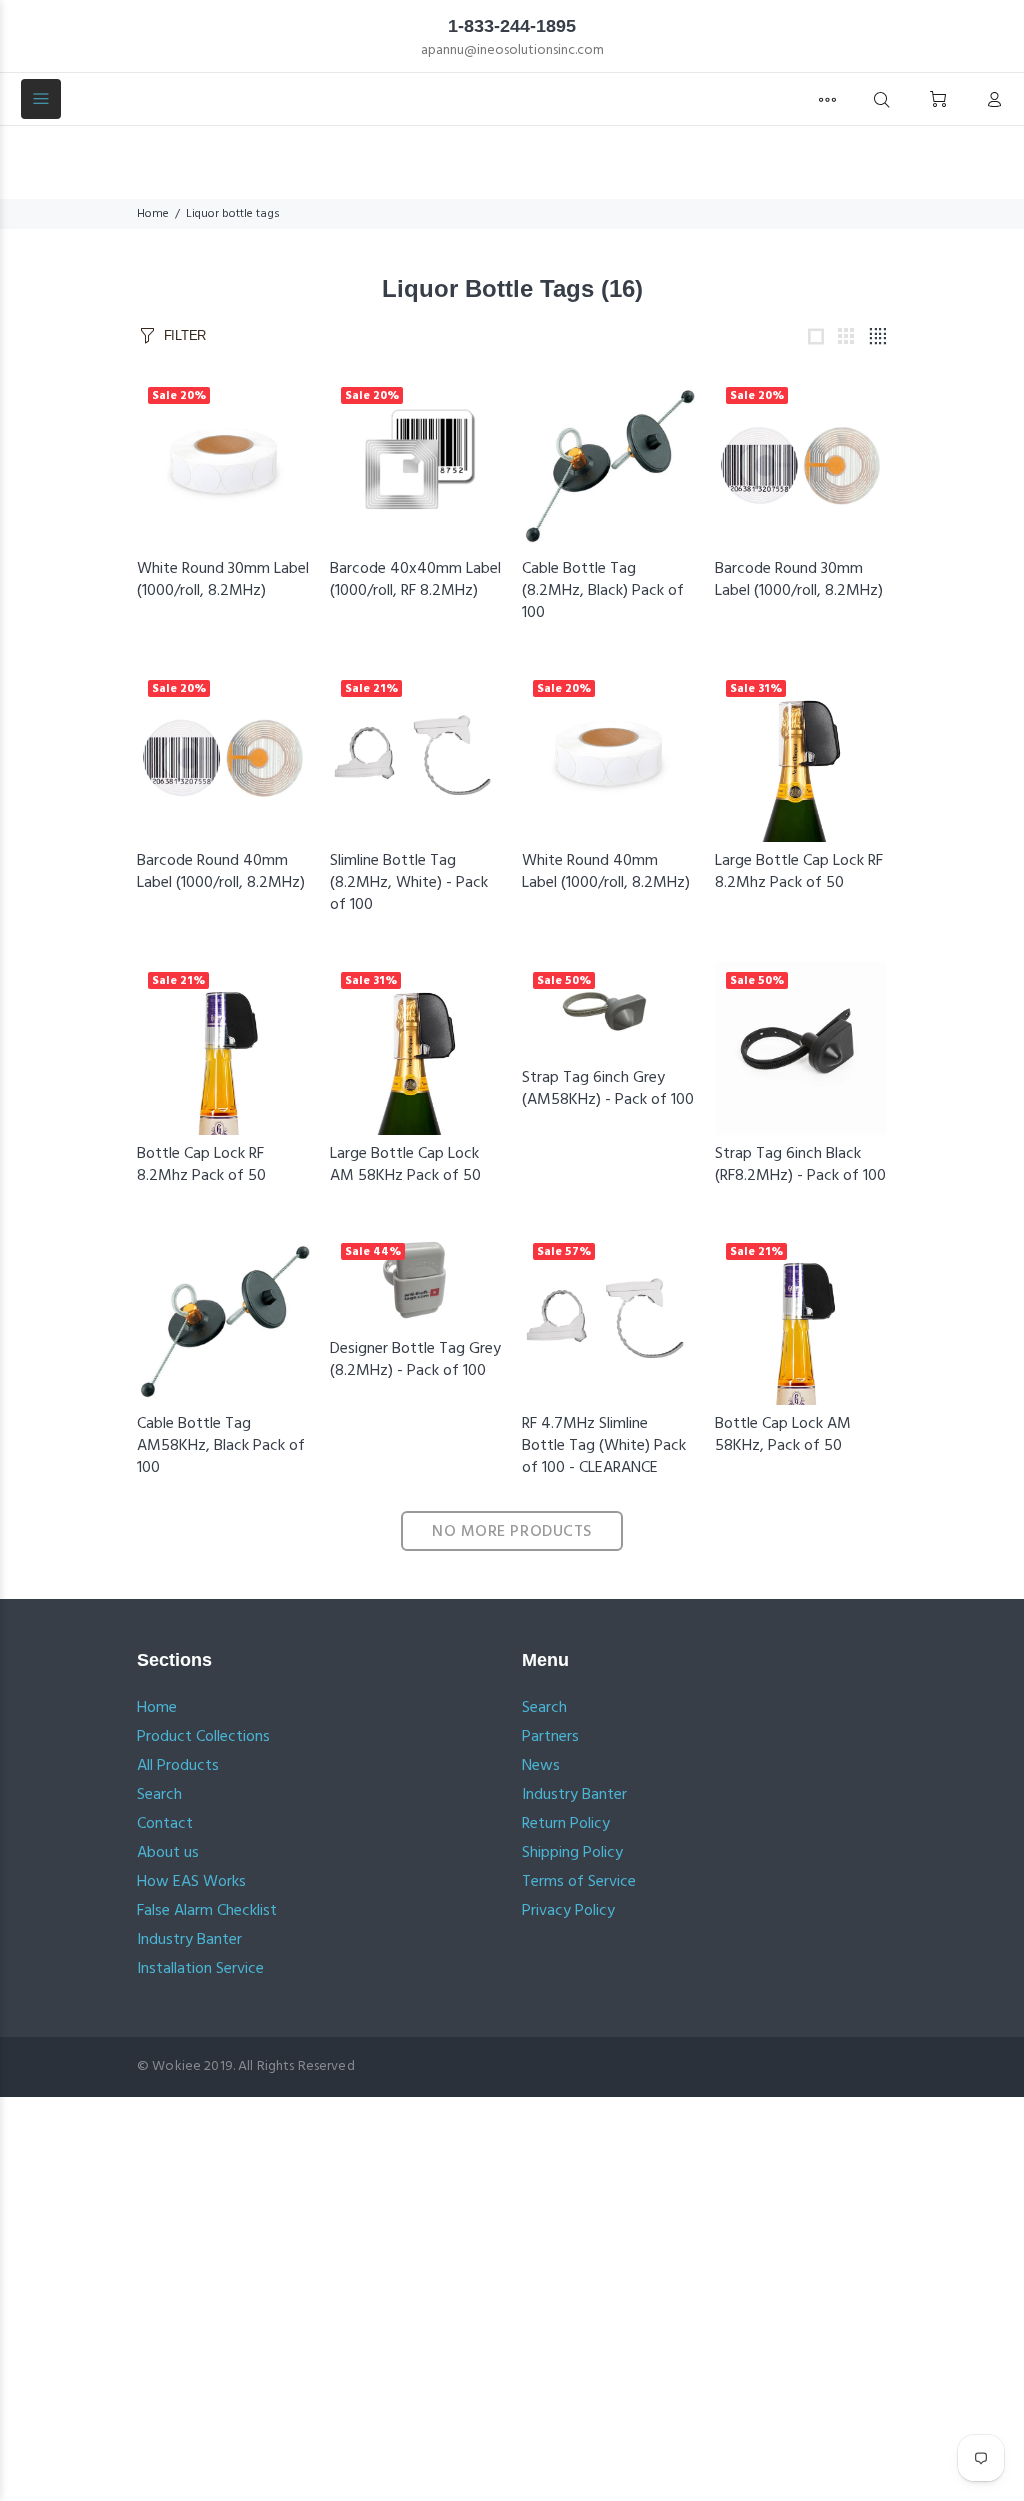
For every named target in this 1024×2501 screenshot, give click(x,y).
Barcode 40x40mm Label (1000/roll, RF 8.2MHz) (415, 580)
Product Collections (203, 1737)
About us (168, 1853)
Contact (165, 1824)
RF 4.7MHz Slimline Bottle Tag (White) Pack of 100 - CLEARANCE (604, 1446)
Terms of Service (579, 1882)
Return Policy (566, 1824)
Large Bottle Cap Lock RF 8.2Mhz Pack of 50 (799, 872)
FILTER (185, 335)
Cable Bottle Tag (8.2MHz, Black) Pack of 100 (603, 591)
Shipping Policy (572, 1853)
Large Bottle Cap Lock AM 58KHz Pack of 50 (405, 1165)
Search (159, 1795)
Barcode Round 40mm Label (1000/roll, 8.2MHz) (221, 872)
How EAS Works (191, 1882)
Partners (550, 1737)
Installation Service (200, 1969)
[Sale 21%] (416, 755)
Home (153, 214)
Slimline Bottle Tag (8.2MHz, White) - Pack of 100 (409, 883)
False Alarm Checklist (207, 1911)
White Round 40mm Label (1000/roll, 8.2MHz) (606, 872)
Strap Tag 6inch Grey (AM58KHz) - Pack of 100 (608, 1089)
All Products (178, 1766)
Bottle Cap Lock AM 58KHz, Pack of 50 (783, 1435)
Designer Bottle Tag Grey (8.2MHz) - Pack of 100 (415, 1360)
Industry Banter (189, 1940)
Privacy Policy (568, 1911)
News (541, 1766)
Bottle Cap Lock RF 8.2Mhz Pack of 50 (201, 1165)
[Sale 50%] (608, 1010)
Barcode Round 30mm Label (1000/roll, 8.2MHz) (799, 580)
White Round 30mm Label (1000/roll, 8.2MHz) (223, 580)
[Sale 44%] (416, 1281)
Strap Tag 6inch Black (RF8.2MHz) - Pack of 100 (800, 1165)
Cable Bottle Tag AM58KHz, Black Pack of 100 (221, 1446)
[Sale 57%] (608, 1318)
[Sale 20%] (223, 463)
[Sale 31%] (801, 755)
